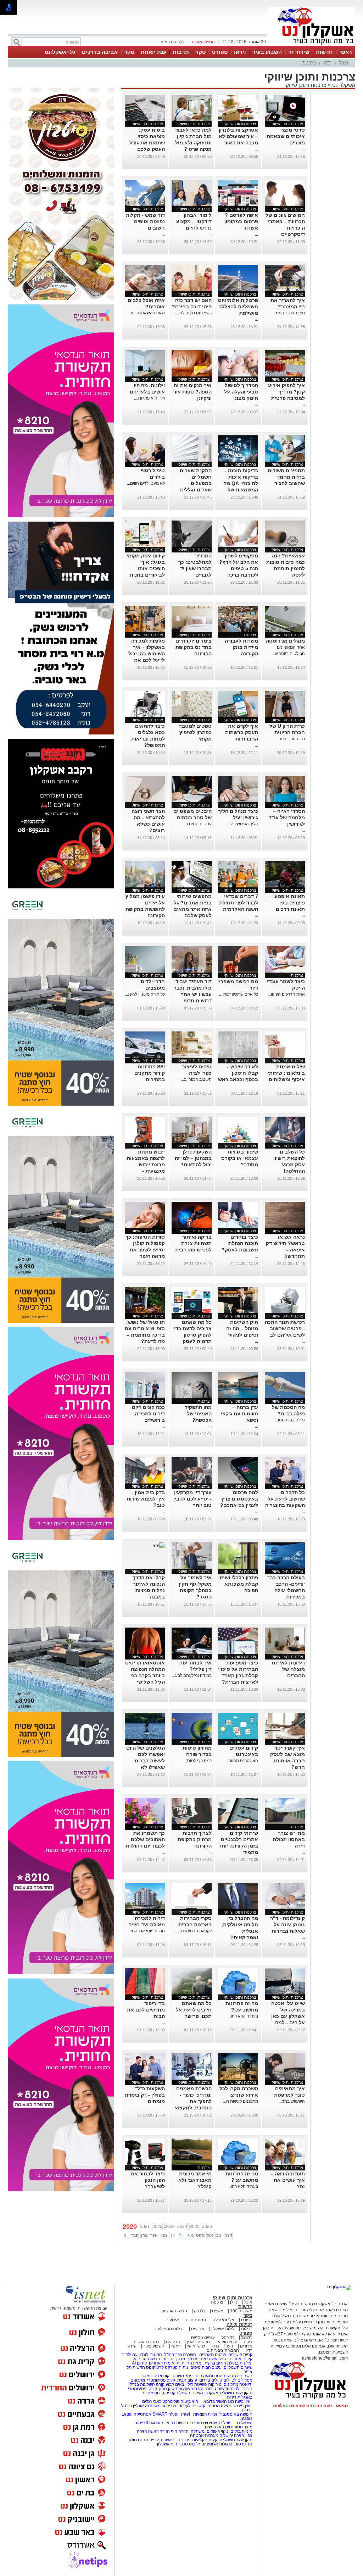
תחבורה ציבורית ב (223, 2350)
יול (181, 2235)
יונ (173, 2235)
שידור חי (299, 52)
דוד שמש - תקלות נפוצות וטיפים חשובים (145, 221)
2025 (195, 2227)
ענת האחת (153, 52)
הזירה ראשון (159, 2431)
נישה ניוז (245, 2376)
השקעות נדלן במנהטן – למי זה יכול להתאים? (193, 1158)
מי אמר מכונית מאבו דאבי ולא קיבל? (195, 2180)
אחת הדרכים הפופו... (286, 994)
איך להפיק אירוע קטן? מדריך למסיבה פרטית (286, 392)
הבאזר (156, 2355)
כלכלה (200, 2311)
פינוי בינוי (194, 2376)
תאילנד (198, 2393)
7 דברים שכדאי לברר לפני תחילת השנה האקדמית (239, 903)
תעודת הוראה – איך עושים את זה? (288, 2180)
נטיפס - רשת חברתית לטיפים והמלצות (310, 2406)
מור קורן (215, 2384)
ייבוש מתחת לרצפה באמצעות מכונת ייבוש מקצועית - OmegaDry (146, 1165)
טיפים (196, 2367)
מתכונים (138, 2380)
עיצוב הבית (212, 2367)
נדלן (328, 63)
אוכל (344, 63)
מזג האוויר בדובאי (218, 2401)
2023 (170, 2227)
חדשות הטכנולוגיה (220, 2376)
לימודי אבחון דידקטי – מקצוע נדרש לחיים (194, 221)
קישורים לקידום (192, 2406)
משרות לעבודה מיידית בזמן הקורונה (241, 647)
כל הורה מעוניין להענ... (145, 994)
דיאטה (245, 2384)
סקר (200, 52)
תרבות (181, 52)
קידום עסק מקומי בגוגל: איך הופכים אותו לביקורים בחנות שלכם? (146, 568)
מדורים (246, 2346)
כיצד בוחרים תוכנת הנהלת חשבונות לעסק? (240, 1243)
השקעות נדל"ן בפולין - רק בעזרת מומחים (145, 2095)
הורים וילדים (242, 2389)
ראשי (346, 52)
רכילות (247, 2329)
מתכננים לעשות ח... (241, 2101)
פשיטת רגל (197, 2384)
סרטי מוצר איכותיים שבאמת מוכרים (286, 136)
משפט (218, 2311)
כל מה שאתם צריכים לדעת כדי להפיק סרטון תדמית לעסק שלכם (193, 1335)
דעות (248, 2342)
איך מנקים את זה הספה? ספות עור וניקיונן (192, 392)
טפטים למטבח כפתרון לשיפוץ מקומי (195, 732)
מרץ (144, 2235)
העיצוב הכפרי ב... (196, 1079)
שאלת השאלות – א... (146, 313)
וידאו (240, 52)
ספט (200, 2235)
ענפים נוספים (203, 2338)
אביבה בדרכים (100, 52)
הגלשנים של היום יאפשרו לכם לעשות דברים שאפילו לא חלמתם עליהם (146, 1761)
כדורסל (228, 2338)
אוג (190, 2235)
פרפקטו (169, 2406)
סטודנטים (234, 2427)
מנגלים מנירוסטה (285, 641)
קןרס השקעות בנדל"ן (146, 2384)
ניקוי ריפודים (217, 2431)
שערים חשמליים (238, 2367)
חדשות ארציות (174, 2311)
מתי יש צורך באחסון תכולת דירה (289, 1839)
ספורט (220, 52)
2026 (207, 2227)
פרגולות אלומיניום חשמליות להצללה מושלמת (238, 307)
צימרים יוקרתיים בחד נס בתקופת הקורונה (194, 647)
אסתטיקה (143, 2414)
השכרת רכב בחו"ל (180, 2355)
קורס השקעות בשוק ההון (181, 2389)
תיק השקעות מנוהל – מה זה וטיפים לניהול (242, 1328)
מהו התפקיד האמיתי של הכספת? (198, 1414)
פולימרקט (171, 2401)
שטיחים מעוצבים (202, 2423)
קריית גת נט (148, 2440)
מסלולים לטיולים (238, 2380)
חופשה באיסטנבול (236, 2414)
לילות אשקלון (223, 2329)
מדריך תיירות (174, 2359)
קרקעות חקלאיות (206, 2440)
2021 (145, 2227)
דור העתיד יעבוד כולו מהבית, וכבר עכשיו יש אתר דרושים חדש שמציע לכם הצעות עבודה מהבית (193, 1001)
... (303, 149)
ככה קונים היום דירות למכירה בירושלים (148, 1414)
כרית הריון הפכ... (290, 739)
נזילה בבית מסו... (290, 1420)
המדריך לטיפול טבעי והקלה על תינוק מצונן (241, 392)
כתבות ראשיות (146, 2342)
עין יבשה (243, 2401)
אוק (210, 2235)
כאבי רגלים (151, 2401)
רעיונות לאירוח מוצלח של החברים (288, 1669)
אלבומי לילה (224, 2320)
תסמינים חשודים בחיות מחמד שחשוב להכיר (286, 477)
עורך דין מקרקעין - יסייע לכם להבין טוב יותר (192, 1499)
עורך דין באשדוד (174, 2440)
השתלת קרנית (178, 2393)
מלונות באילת (239, 2363)
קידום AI (139, 2363)
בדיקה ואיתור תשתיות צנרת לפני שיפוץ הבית (193, 1243)
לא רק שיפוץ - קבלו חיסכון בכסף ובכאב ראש (238, 1073)
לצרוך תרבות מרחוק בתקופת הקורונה (195, 1839)
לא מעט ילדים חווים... (146, 483)
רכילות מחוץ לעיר (169, 2329)
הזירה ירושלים (232, 2435)
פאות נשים (214, 2427)
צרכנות (309, 63)
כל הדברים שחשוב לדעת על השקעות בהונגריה (285, 1499)
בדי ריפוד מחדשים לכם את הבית (146, 2010)
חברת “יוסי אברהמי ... (146, 1931)
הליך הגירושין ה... (243, 824)
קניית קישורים (240, 2355)
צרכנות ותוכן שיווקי (305, 85)
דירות (232, 2397)
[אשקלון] (311, 45)
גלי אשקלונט (60, 52)
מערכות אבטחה (204, 2435)
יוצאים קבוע (176, 2384)
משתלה (198, 2431)
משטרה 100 (241, 2311)
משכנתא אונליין (147, 2406)
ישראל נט (243, 2423)
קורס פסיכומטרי (161, 2380)
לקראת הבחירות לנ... (193, 1931)
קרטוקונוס (155, 2367)
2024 (182, 2227)
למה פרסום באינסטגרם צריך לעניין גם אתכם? (239, 1499)
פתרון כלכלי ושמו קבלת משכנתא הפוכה (239, 1584)
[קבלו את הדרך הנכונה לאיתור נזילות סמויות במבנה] (159, 1546)
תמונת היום (196, 2320)
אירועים (172, 2320)
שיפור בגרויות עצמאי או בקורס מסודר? (240, 1158)
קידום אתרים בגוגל (235, 2359)
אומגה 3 (153, 2423)
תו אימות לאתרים (164, 2363)
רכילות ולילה (239, 2324)
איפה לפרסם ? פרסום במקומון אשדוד (241, 221)
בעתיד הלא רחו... (243, 2016)
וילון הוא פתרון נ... (149, 398)
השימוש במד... (292, 2101)
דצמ (228, 2235)
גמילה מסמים (219, 2406)
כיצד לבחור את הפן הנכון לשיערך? (148, 2180)
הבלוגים (173, 2342)
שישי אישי (196, 2346)
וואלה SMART (165, 2414)
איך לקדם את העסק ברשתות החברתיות (242, 732)
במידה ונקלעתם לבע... (192, 1675)
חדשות (324, 52)
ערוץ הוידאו (227, 2342)
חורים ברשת (215, 2363)
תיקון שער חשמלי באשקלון (229, 2393)
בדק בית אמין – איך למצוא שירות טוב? (146, 1499)
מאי (164, 2235)
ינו (126, 2235)
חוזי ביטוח (189, 2401)
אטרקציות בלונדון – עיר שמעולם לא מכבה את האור (238, 136)
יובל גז (225, 2423)
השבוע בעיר (267, 52)
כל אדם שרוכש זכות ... (239, 994)
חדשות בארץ (198, 2342)
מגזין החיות (191, 2363)
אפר (154, 2235)
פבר (135, 2235)
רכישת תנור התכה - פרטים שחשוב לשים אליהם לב (285, 1328)
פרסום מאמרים (213, 2355)
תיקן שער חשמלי (238, 2440)
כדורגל (247, 2338)
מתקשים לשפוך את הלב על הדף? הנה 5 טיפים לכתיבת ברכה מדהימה (239, 568)
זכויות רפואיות (205, 2414)
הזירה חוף (180, 2431)
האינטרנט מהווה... (242, 1761)
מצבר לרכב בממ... (289, 313)
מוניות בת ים (241, 2431)
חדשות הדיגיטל (146, 2359)
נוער (230, 2346)
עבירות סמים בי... (196, 824)
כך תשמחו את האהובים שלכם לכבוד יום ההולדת (145, 1839)
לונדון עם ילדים (135, 2355)
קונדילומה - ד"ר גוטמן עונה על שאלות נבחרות (287, 1925)
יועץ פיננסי (242, 2406)
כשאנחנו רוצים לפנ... (193, 313)
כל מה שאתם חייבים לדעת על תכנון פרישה (194, 2010)
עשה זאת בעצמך (202, 2359)
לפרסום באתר (172, 42)
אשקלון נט (343, 85)
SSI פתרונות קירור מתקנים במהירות (150, 1073)
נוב (219, 2235)
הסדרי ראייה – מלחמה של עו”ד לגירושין (287, 818)
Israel (185, 2414)
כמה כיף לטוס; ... (197, 1761)
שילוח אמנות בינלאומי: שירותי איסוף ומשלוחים (286, 1073)
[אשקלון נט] (339, 2287)
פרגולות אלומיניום (217, 2444)
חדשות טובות (218, 2389)
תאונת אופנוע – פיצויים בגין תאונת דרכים (287, 903)
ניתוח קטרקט (177, 2367)
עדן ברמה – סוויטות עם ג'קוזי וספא (239, 1414)
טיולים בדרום (210, 2380)
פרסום (239, 2444)
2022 (157, 2227)
